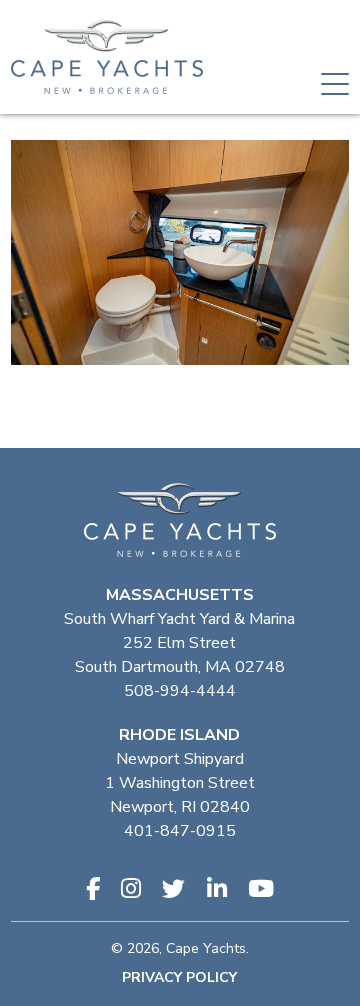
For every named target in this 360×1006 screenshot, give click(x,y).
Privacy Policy (179, 977)
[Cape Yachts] (107, 57)
